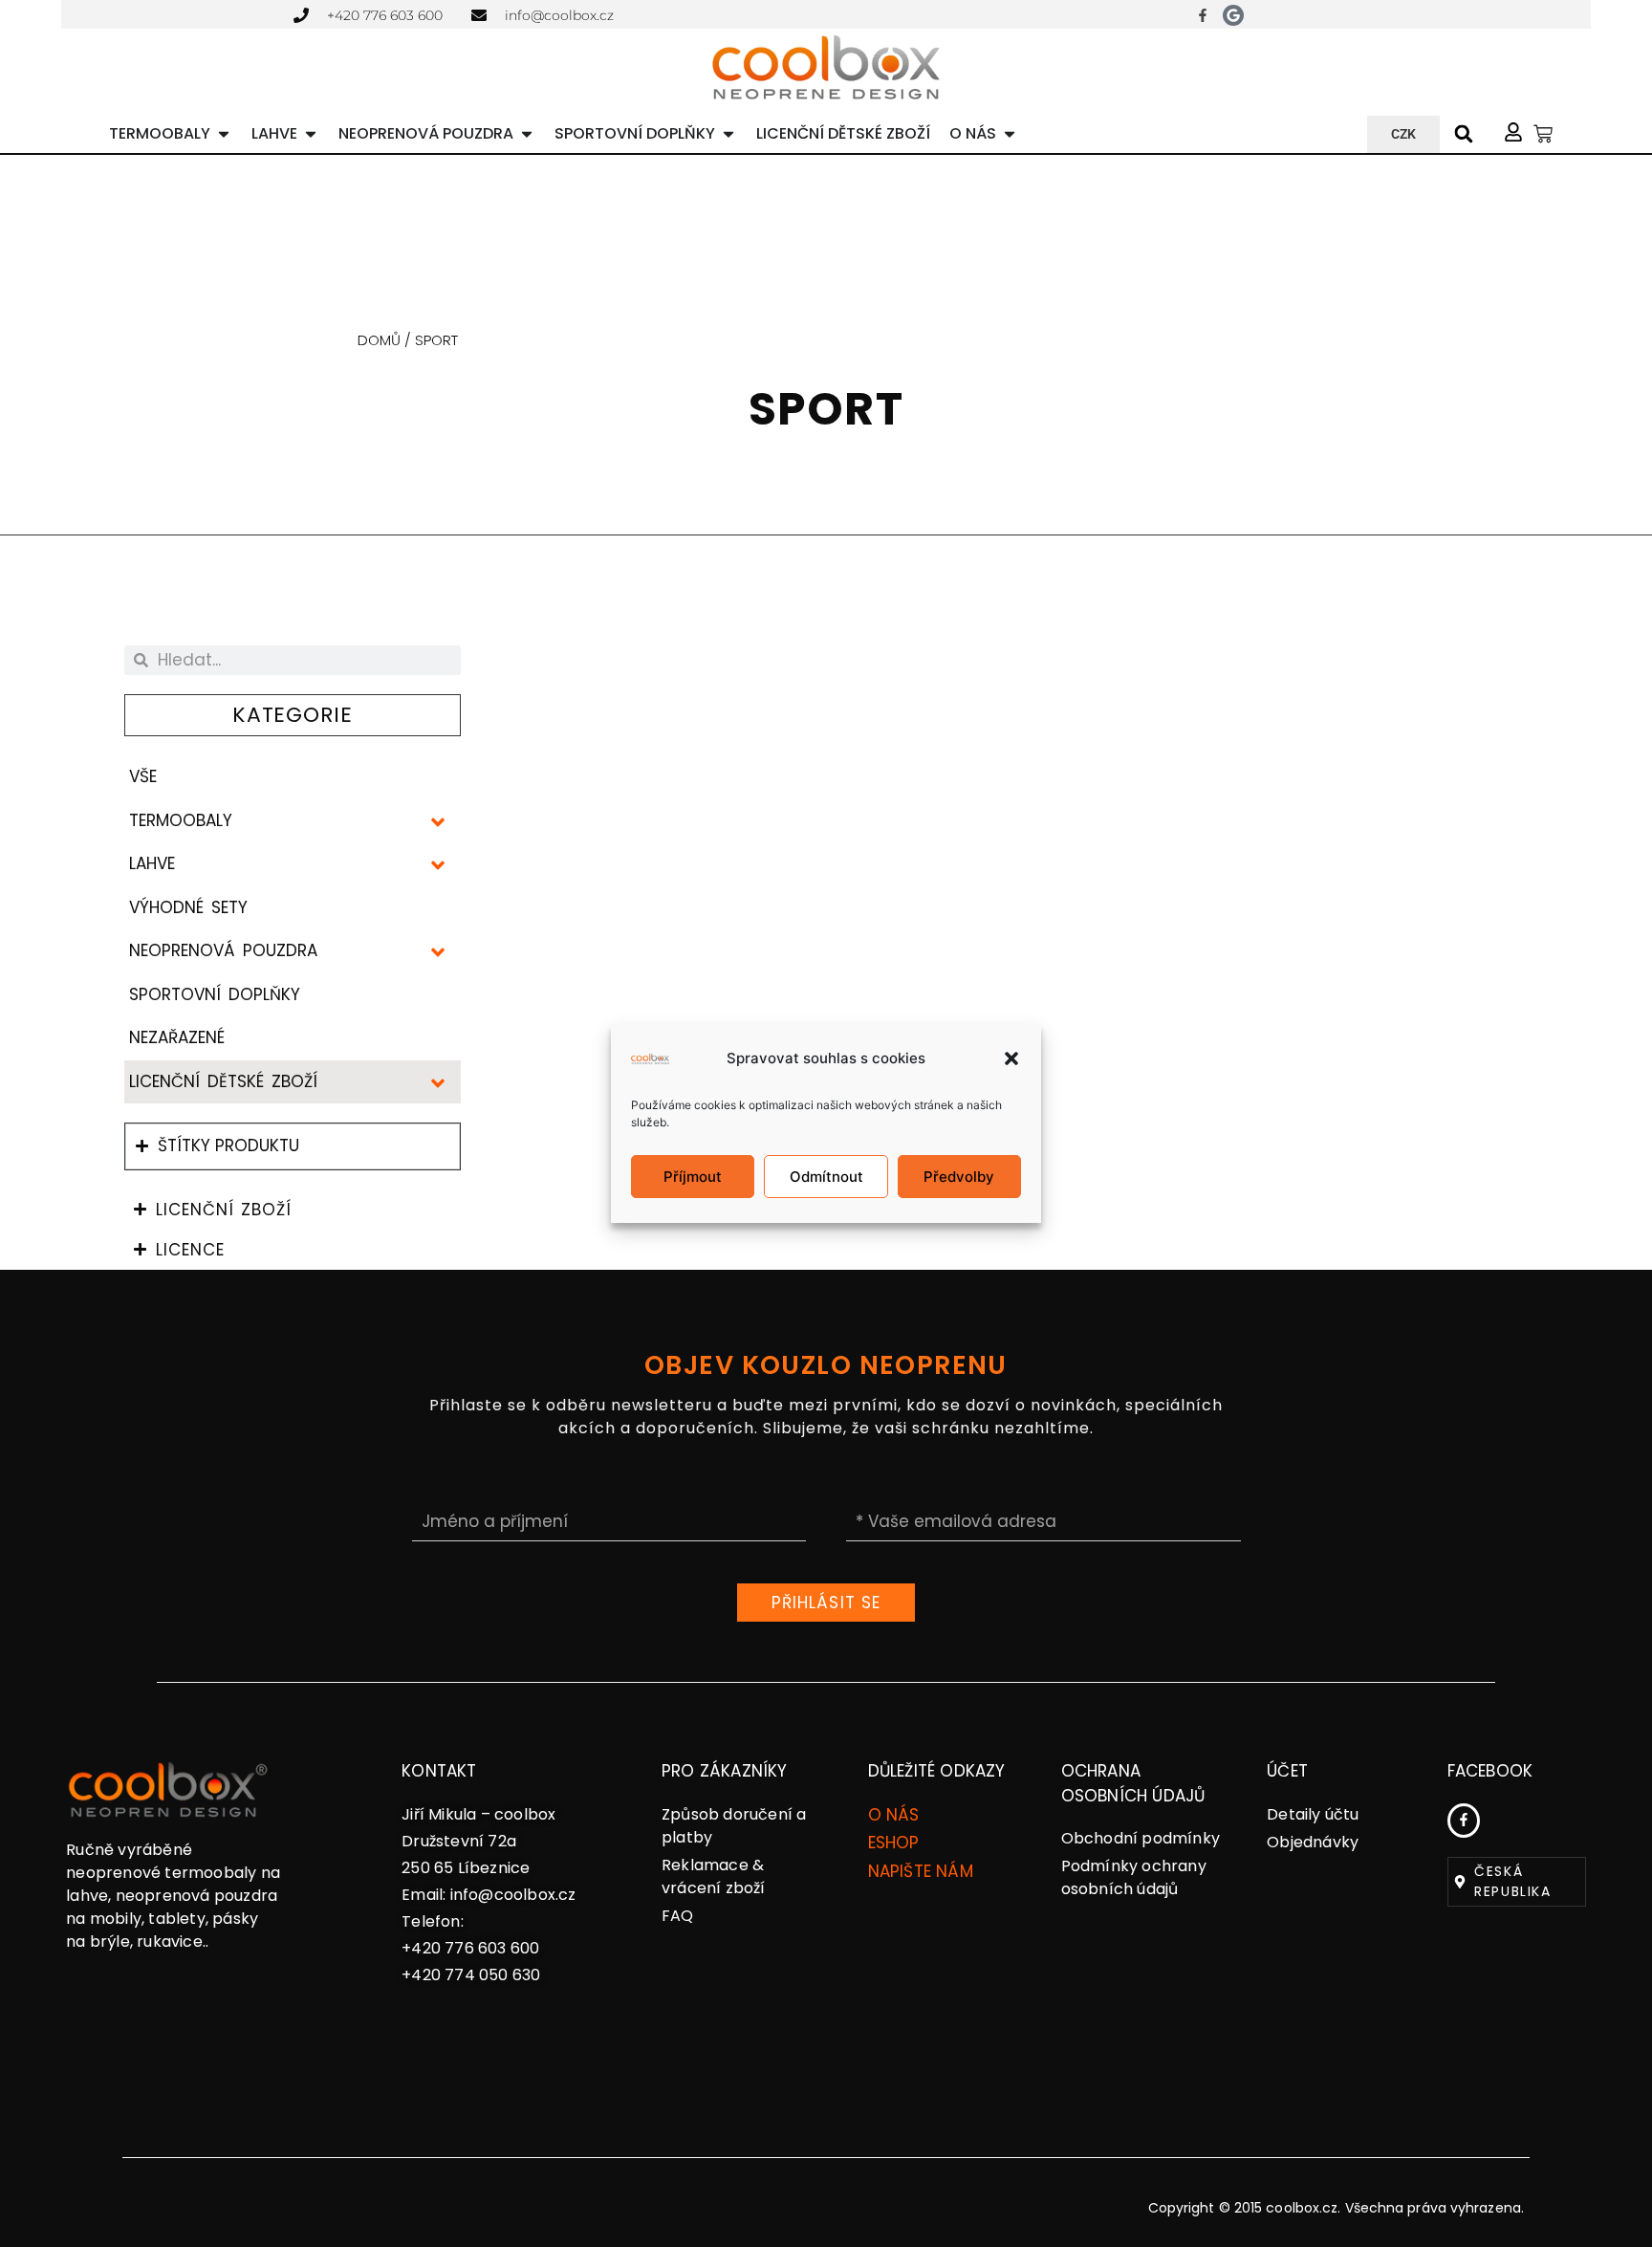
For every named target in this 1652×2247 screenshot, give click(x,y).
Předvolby (959, 1177)
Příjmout (693, 1177)
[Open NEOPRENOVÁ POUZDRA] (527, 134)
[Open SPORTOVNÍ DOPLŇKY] (728, 134)
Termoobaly (181, 820)
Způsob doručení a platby (734, 1826)
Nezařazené (177, 1037)
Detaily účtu (1313, 1814)
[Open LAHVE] (311, 134)
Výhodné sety (188, 907)
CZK (1403, 134)
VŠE (143, 776)
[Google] (1233, 15)
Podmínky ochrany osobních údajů (1134, 1877)
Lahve (152, 863)
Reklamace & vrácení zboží (714, 1876)
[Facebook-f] (1203, 15)
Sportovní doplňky (215, 994)
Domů (379, 340)
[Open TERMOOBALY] (224, 134)
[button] (1011, 1058)
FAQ (678, 1916)
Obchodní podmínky (1141, 1838)
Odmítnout (826, 1177)
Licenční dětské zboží (224, 1081)
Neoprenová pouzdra (223, 950)
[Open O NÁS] (1010, 134)
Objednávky (1313, 1842)
